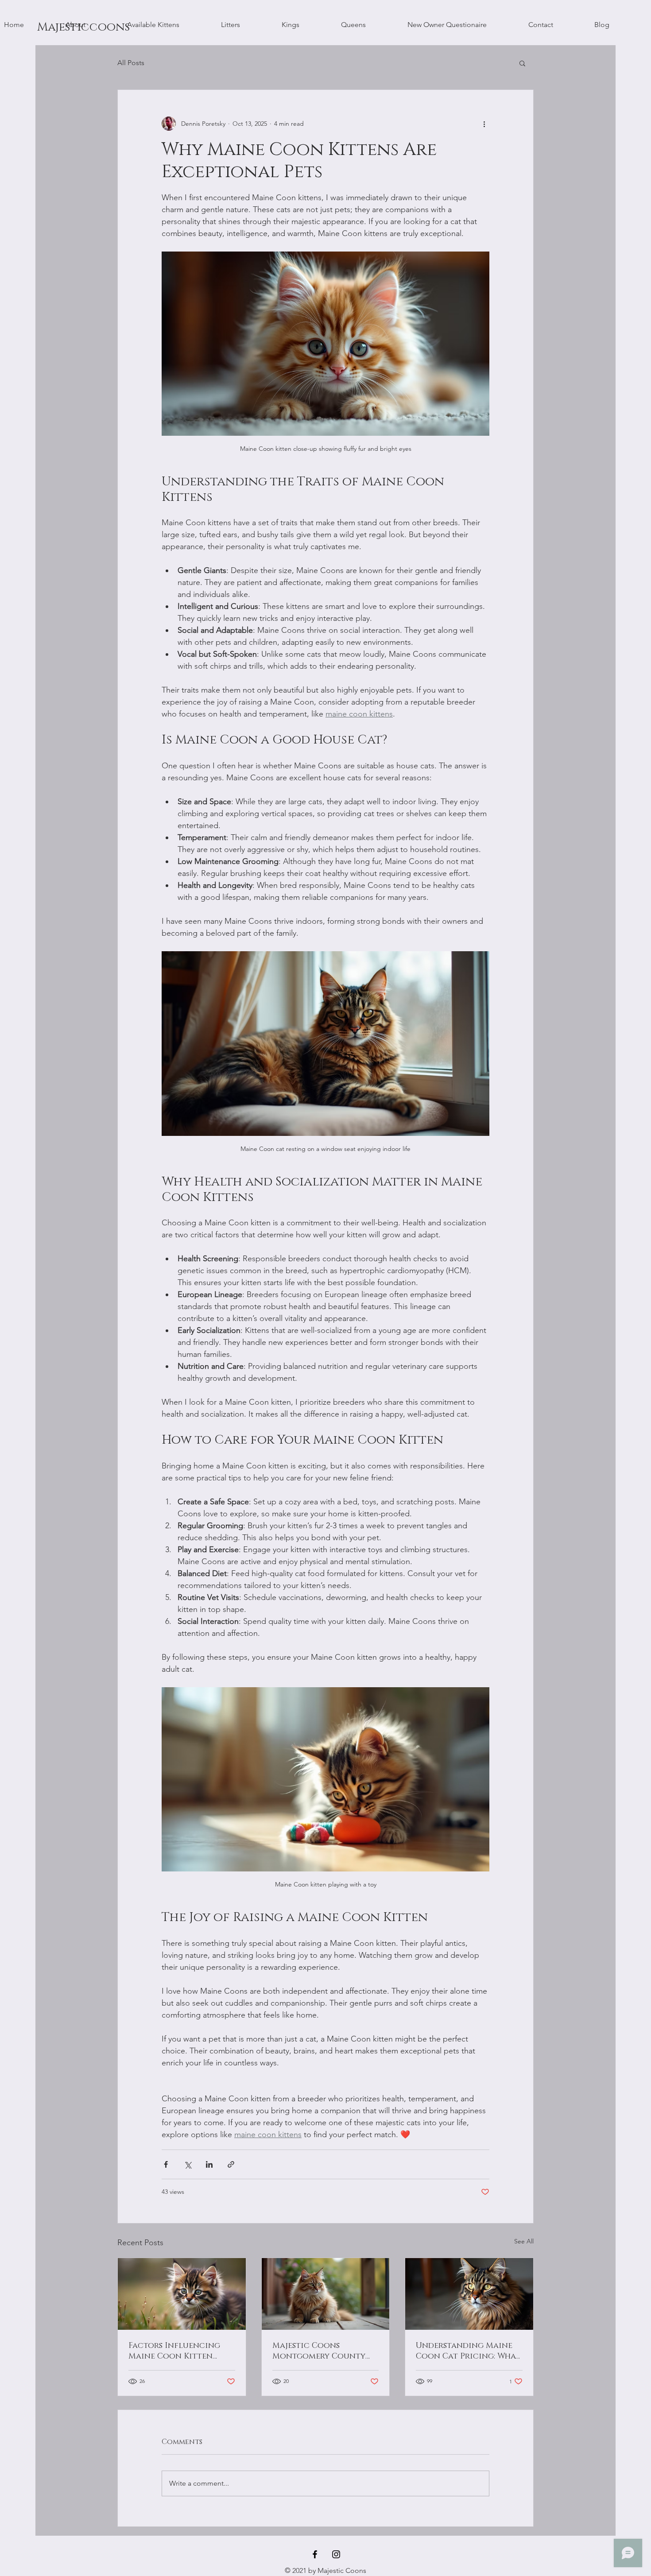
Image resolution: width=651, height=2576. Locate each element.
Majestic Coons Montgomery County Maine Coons (319, 2351)
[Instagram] (336, 2554)
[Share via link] (231, 2164)
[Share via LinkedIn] (209, 2164)
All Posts (131, 63)
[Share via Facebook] (166, 2164)
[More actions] (484, 124)
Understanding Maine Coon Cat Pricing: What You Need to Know (468, 2351)
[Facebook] (315, 2554)
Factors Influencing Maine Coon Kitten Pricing (174, 2351)
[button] (522, 63)
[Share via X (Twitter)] (188, 2164)
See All (524, 2241)
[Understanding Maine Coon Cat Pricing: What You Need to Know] (469, 2294)
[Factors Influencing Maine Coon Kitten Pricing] (182, 2294)
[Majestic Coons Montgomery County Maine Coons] (326, 2294)
